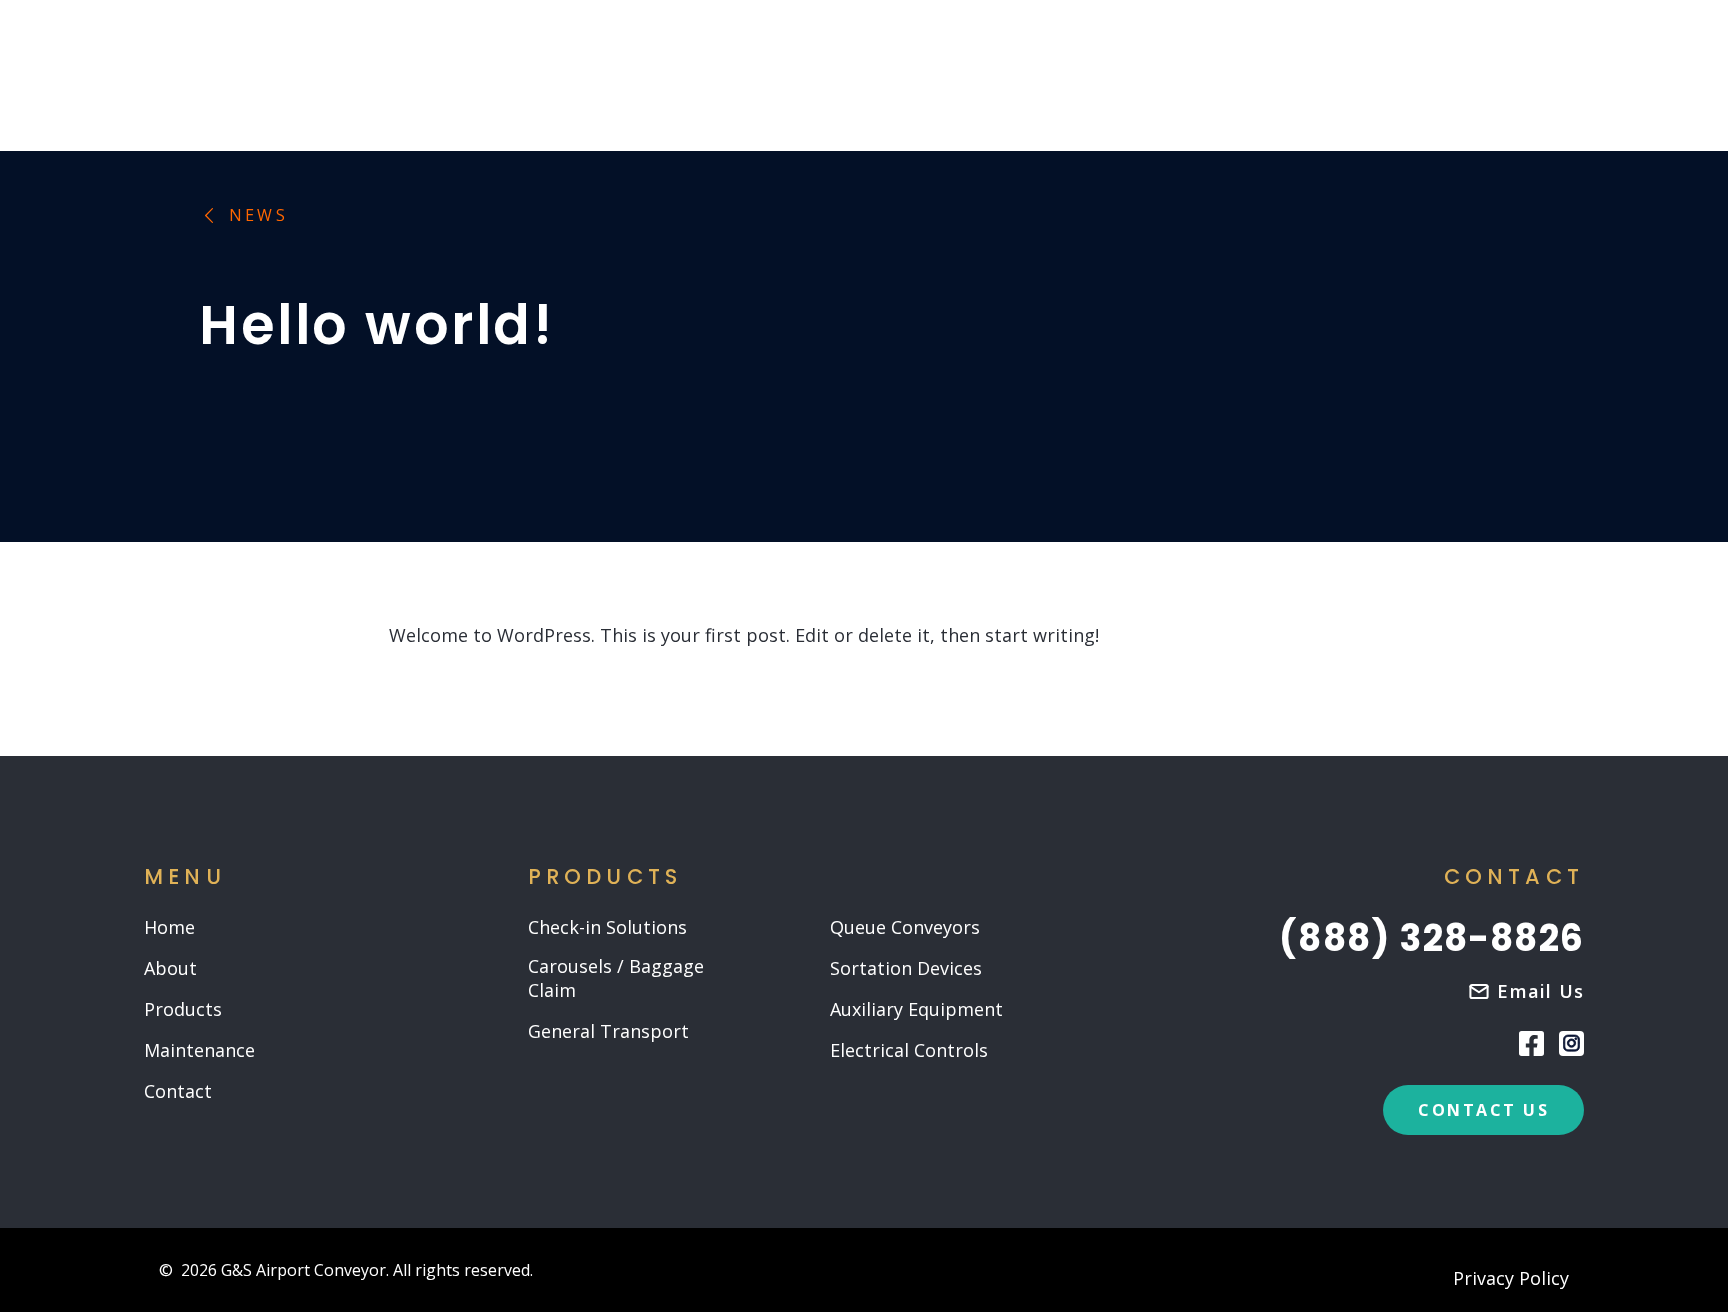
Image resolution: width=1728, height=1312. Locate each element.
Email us (1540, 991)
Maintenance (199, 1050)
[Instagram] (1571, 1043)
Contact (178, 1091)
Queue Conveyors (905, 927)
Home (169, 927)
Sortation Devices (906, 968)
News (258, 215)
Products (183, 1009)
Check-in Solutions (607, 927)
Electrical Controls (909, 1050)
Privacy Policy (1511, 1279)
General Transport (608, 1031)
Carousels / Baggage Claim (616, 978)
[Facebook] (1531, 1042)
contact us (1483, 1110)
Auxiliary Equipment (916, 1009)
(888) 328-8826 (1431, 938)
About (170, 968)
